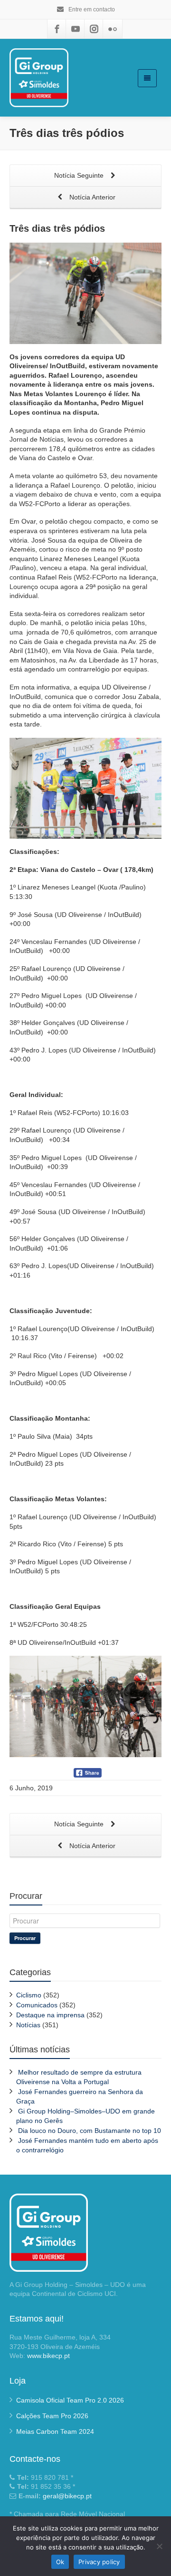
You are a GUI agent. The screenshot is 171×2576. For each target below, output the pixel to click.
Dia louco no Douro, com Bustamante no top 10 (90, 2131)
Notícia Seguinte (80, 175)
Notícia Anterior (91, 197)
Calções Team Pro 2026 (52, 2416)
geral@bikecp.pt (67, 2496)
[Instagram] (94, 29)
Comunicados (37, 2005)
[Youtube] (76, 29)
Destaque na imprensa (50, 2015)
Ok (60, 2562)
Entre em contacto (91, 9)
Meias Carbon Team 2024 (55, 2431)
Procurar (25, 1938)
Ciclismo (29, 1995)
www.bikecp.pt (48, 2356)
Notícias (28, 2025)
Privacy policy (99, 2562)
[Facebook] (57, 29)
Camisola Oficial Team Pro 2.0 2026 (70, 2400)
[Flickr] (113, 29)
